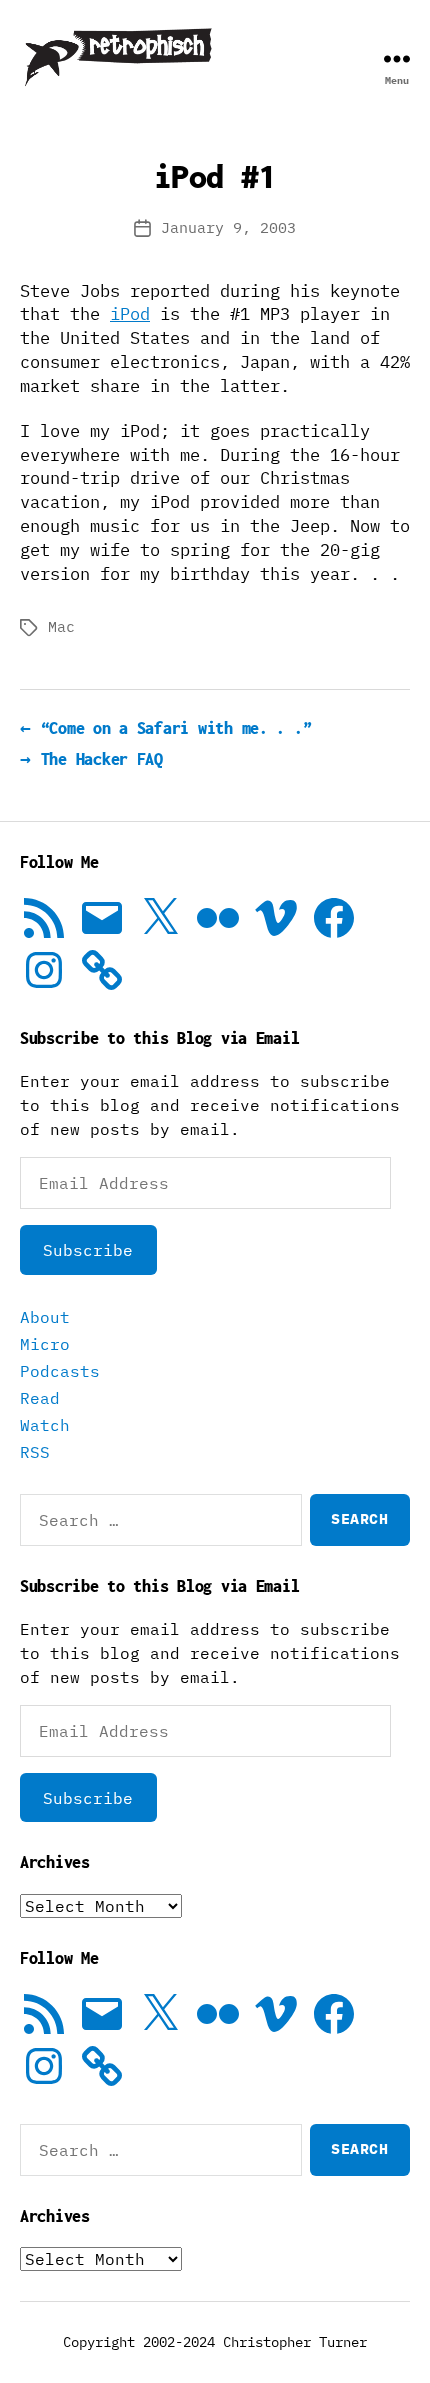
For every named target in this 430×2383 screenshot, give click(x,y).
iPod (130, 314)
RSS (35, 1452)
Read (40, 1398)
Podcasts (60, 1371)
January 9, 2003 (228, 227)
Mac (61, 626)
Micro (45, 1344)
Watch (45, 1425)
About (45, 1317)
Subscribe (88, 1250)
